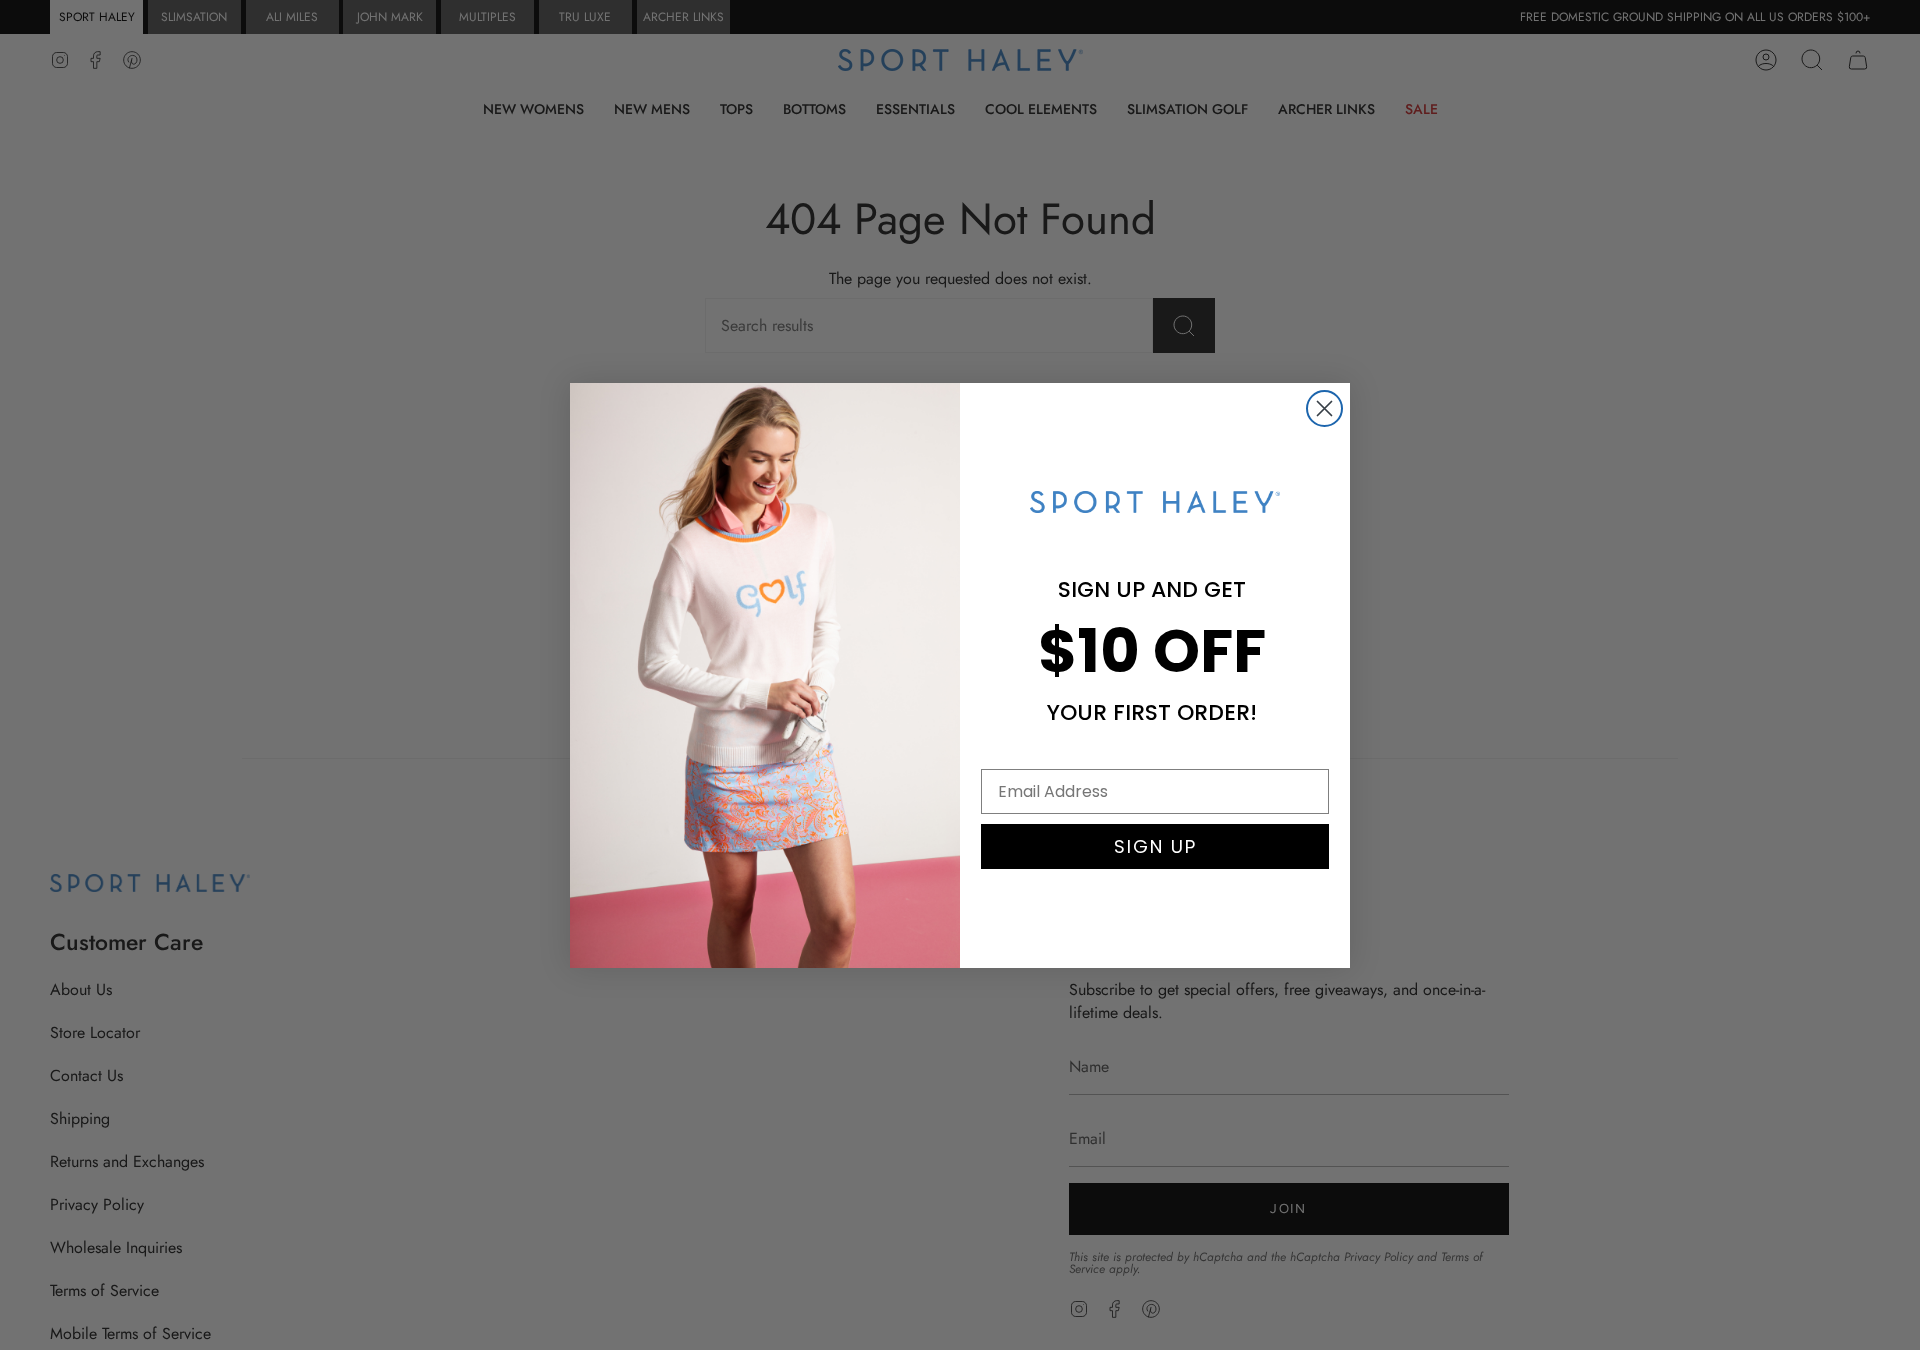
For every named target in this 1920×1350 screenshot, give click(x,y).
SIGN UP (1155, 846)
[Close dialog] (1324, 408)
